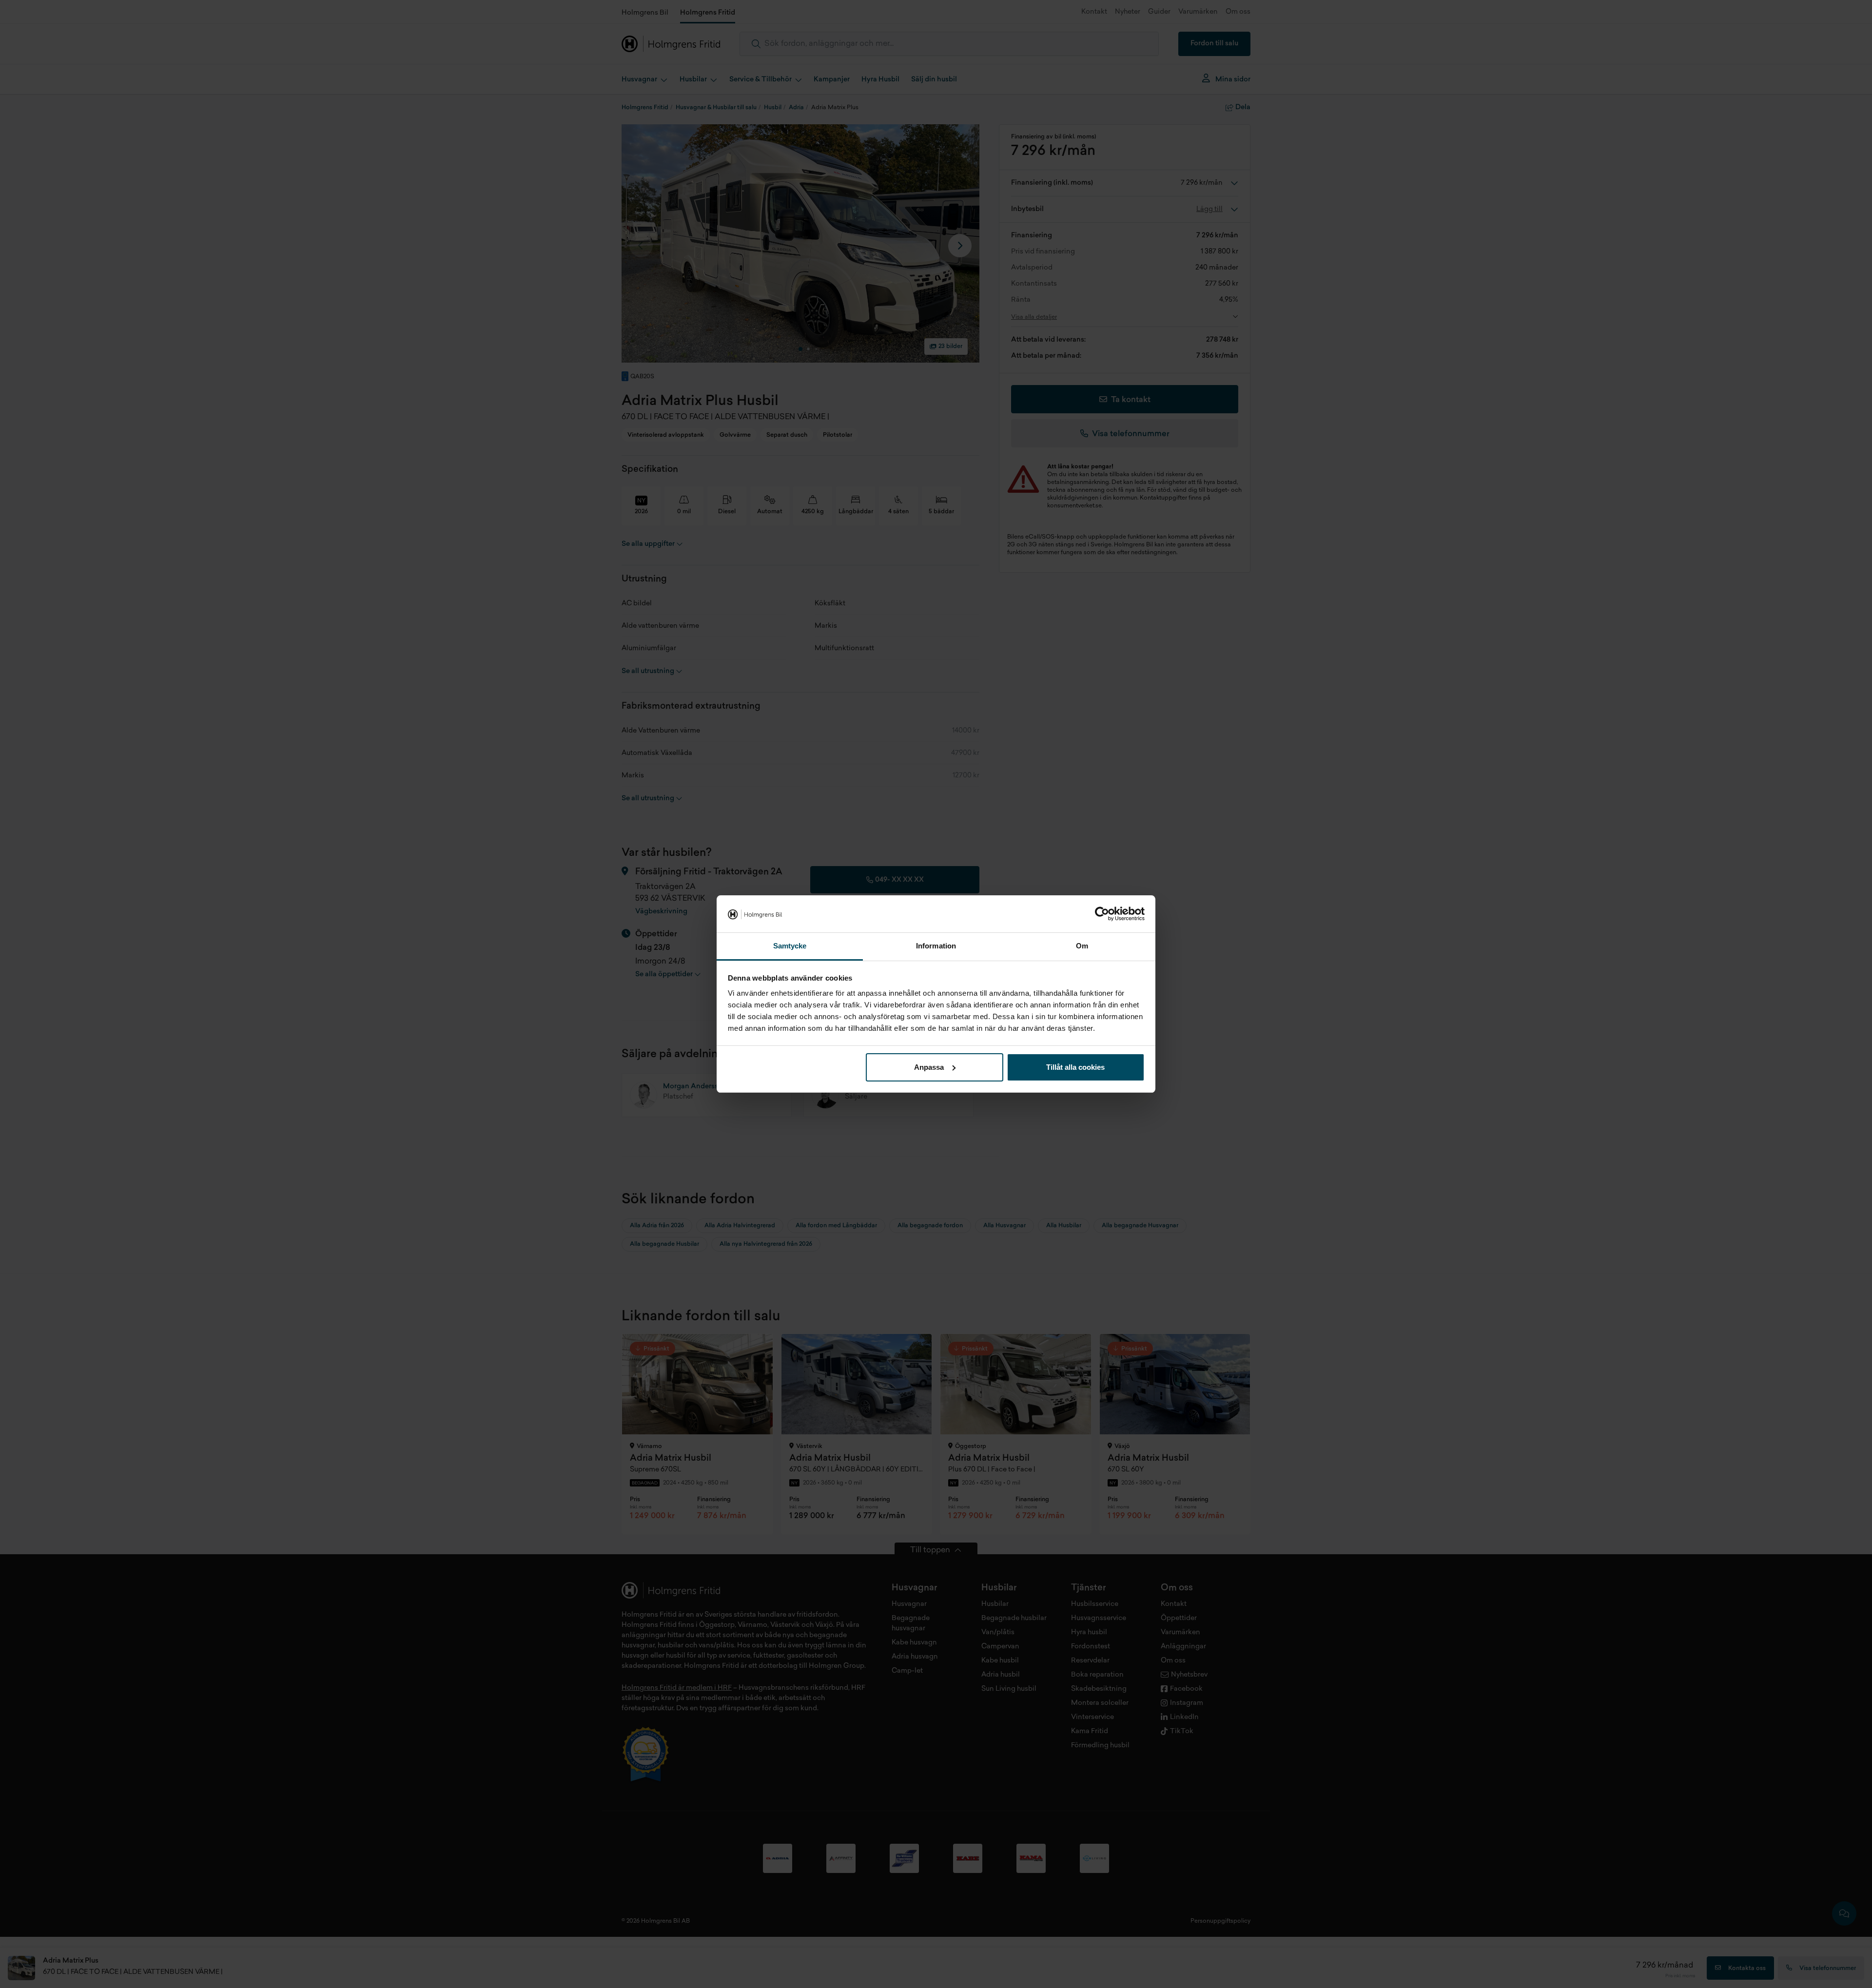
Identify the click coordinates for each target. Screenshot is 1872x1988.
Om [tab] (1082, 946)
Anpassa (929, 1067)
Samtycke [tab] (790, 946)
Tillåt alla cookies (1075, 1067)
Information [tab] (936, 946)
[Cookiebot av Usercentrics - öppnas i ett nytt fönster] (1102, 914)
